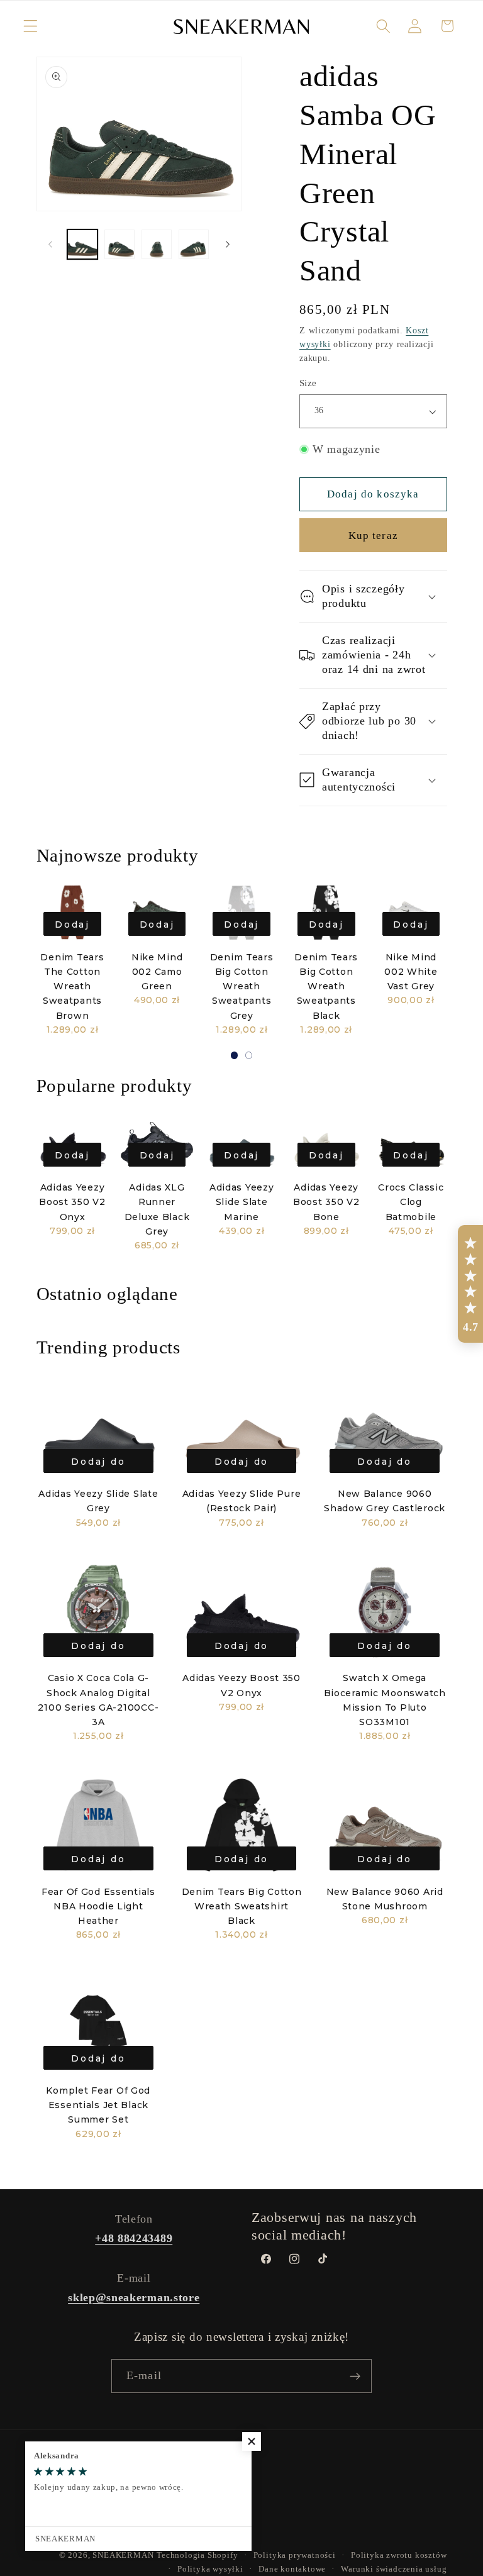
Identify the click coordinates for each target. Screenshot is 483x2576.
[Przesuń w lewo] (50, 244)
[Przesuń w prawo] (228, 244)
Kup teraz (373, 536)
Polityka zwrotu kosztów (399, 2555)
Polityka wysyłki (210, 2569)
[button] (31, 26)
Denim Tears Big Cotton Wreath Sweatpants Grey (242, 986)
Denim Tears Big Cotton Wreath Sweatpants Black (326, 986)
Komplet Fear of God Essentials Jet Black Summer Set (98, 2105)
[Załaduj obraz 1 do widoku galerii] (82, 245)
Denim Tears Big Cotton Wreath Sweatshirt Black (242, 1906)
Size (308, 383)
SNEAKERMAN (123, 2555)
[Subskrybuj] (355, 2376)
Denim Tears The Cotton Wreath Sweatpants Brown (72, 986)
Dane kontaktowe (292, 2569)
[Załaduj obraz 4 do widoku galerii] (194, 245)
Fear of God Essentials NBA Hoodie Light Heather (98, 1906)
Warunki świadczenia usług (394, 2569)
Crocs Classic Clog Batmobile (411, 1202)
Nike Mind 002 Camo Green (157, 972)
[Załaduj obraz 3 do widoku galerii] (157, 245)
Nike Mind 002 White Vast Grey (411, 972)
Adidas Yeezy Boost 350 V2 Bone (326, 1202)
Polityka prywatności (295, 2555)
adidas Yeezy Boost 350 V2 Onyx (72, 1202)
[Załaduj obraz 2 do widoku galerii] (119, 245)
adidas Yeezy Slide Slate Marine (242, 1202)
